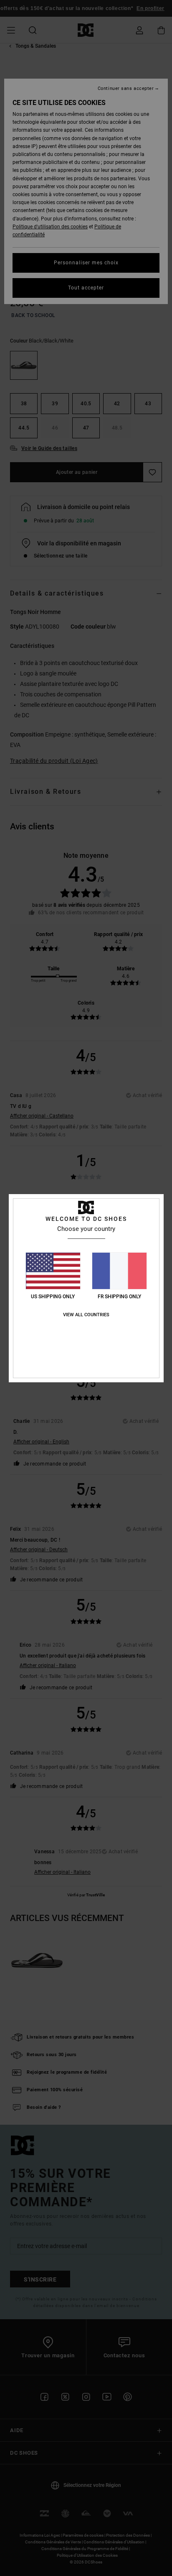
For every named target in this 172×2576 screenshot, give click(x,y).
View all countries (86, 1315)
